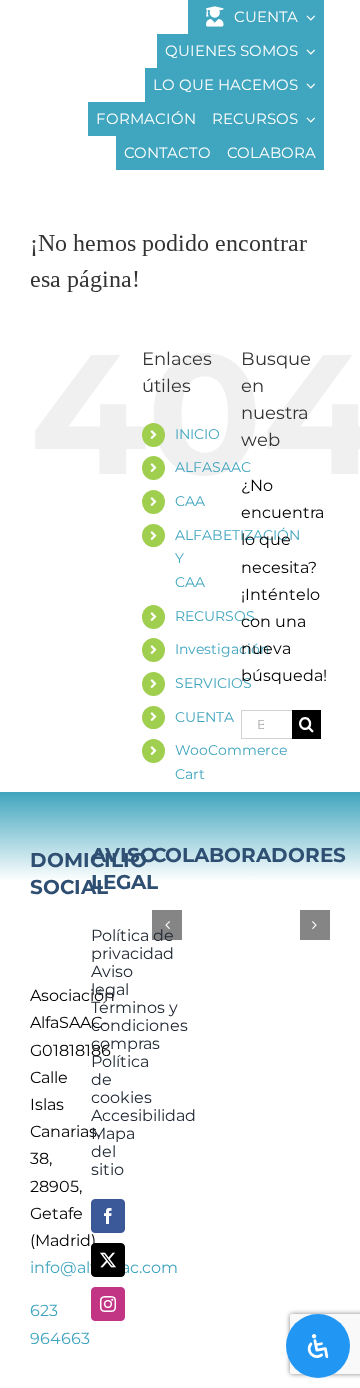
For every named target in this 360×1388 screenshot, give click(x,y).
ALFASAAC (213, 467)
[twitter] (108, 1260)
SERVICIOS (213, 683)
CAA (190, 501)
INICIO (197, 434)
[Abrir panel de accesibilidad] (318, 1346)
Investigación (222, 649)
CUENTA (204, 717)
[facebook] (108, 1216)
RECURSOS (215, 616)
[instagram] (108, 1304)
